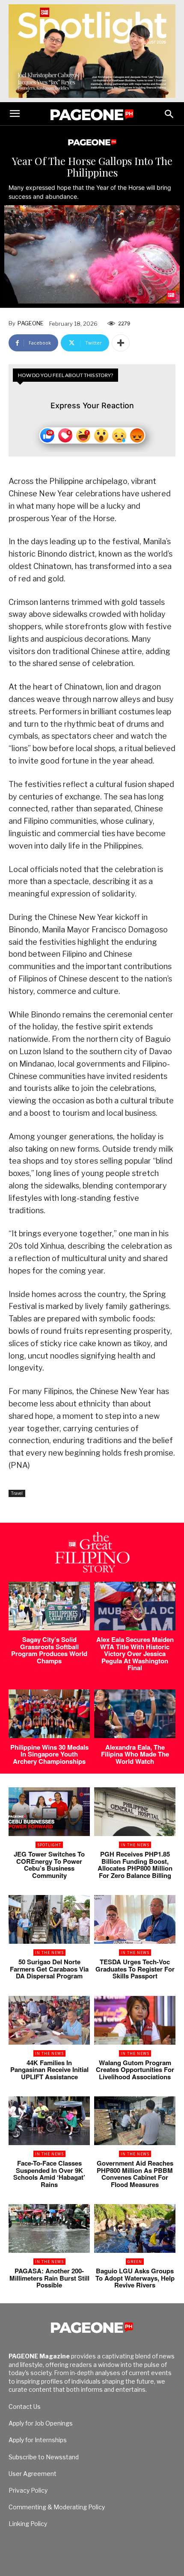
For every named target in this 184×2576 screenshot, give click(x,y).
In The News (135, 1845)
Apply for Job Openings (41, 2423)
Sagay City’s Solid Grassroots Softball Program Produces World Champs (49, 1650)
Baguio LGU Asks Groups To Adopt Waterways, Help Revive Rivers (135, 2278)
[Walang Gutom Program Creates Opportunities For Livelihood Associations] (135, 2020)
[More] (121, 343)
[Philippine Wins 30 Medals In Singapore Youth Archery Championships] (49, 1714)
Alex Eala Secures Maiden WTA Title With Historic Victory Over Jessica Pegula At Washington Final (135, 1653)
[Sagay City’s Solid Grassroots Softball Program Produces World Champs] (49, 1606)
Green (135, 2262)
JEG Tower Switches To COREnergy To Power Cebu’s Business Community (49, 1865)
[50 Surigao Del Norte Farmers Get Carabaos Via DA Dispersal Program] (49, 1919)
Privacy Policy (28, 2490)
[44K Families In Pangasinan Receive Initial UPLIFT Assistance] (49, 2020)
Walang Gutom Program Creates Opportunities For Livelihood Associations (135, 2070)
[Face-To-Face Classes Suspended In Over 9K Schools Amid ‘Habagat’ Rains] (49, 2121)
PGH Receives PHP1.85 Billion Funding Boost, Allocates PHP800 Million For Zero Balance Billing (135, 1865)
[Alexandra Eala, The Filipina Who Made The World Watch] (135, 1714)
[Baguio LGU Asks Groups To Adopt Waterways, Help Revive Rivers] (135, 2228)
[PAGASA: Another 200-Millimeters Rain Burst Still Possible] (49, 2228)
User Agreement (33, 2474)
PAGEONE (31, 323)
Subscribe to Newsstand (44, 2457)
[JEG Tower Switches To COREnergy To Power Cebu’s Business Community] (49, 1812)
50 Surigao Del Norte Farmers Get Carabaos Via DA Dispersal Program (49, 1969)
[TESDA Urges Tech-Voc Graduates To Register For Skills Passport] (135, 1919)
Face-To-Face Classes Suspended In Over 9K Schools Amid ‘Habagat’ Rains (49, 2174)
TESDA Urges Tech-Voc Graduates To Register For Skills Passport (135, 1969)
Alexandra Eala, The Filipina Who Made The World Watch (135, 1754)
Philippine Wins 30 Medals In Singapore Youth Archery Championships (49, 1754)
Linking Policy (28, 2524)
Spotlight (49, 1845)
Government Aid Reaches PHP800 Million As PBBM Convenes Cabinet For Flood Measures (135, 2174)
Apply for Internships (38, 2440)
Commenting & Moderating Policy (57, 2507)
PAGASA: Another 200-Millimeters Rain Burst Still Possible (49, 2278)
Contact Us (25, 2407)
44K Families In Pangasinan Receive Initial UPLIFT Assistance (49, 2070)
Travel (17, 1493)
